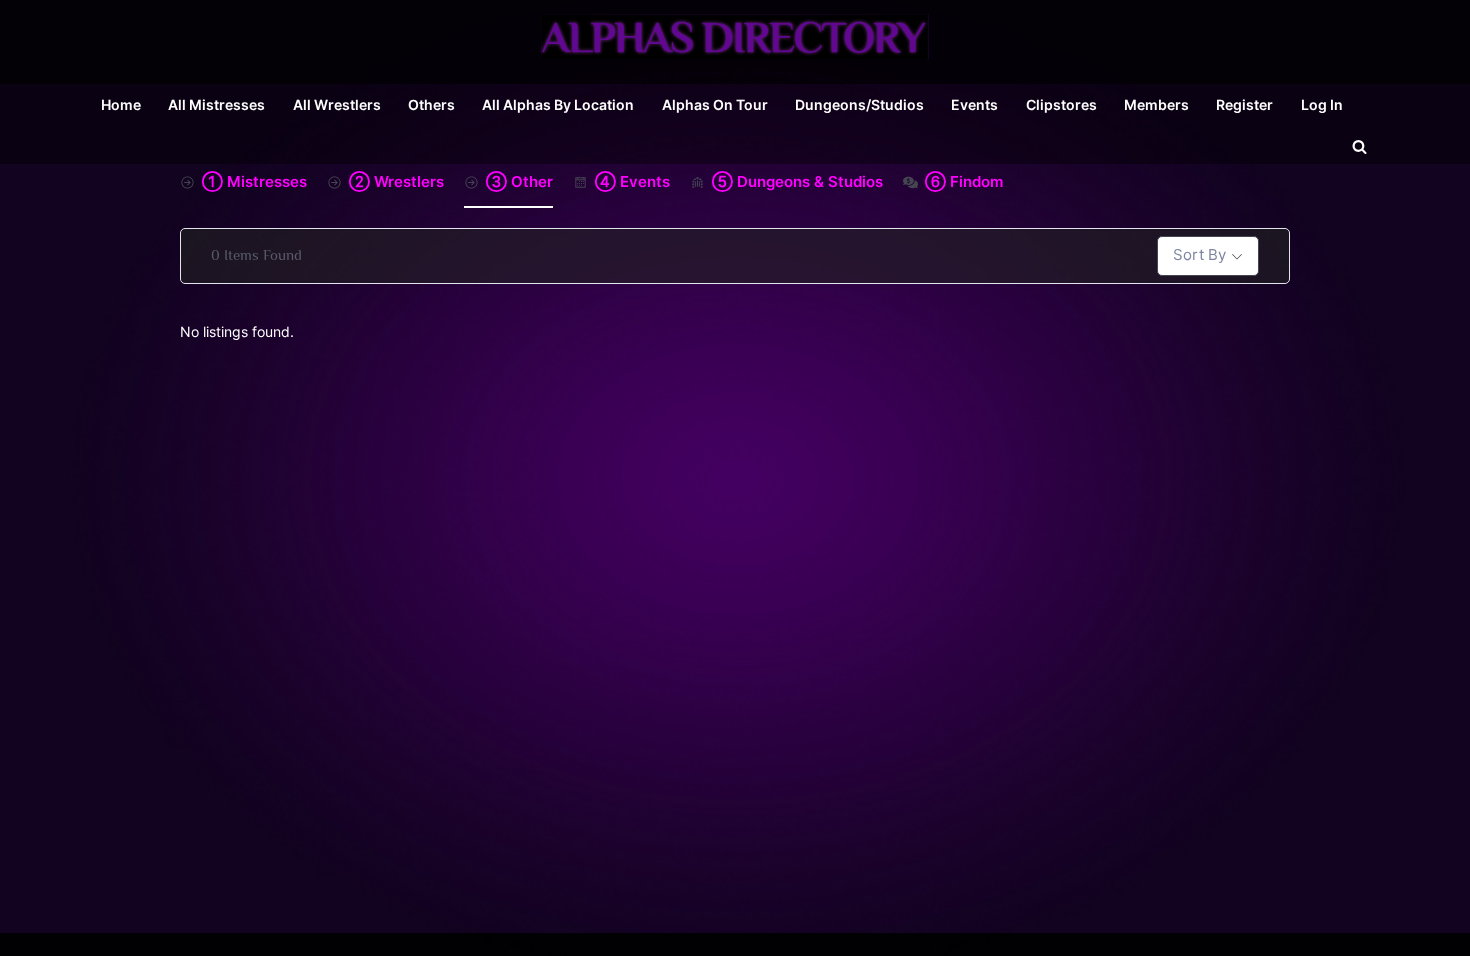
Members (1156, 105)
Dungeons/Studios (859, 105)
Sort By (1199, 254)
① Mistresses (254, 181)
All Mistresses (216, 105)
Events (974, 105)
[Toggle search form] (1359, 146)
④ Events (632, 181)
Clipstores (1061, 105)
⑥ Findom (964, 181)
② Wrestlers (396, 181)
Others (431, 105)
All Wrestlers (337, 105)
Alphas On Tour (715, 105)
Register (1244, 105)
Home (121, 105)
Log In (1322, 105)
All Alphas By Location (558, 105)
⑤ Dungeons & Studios (797, 181)
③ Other (519, 181)
